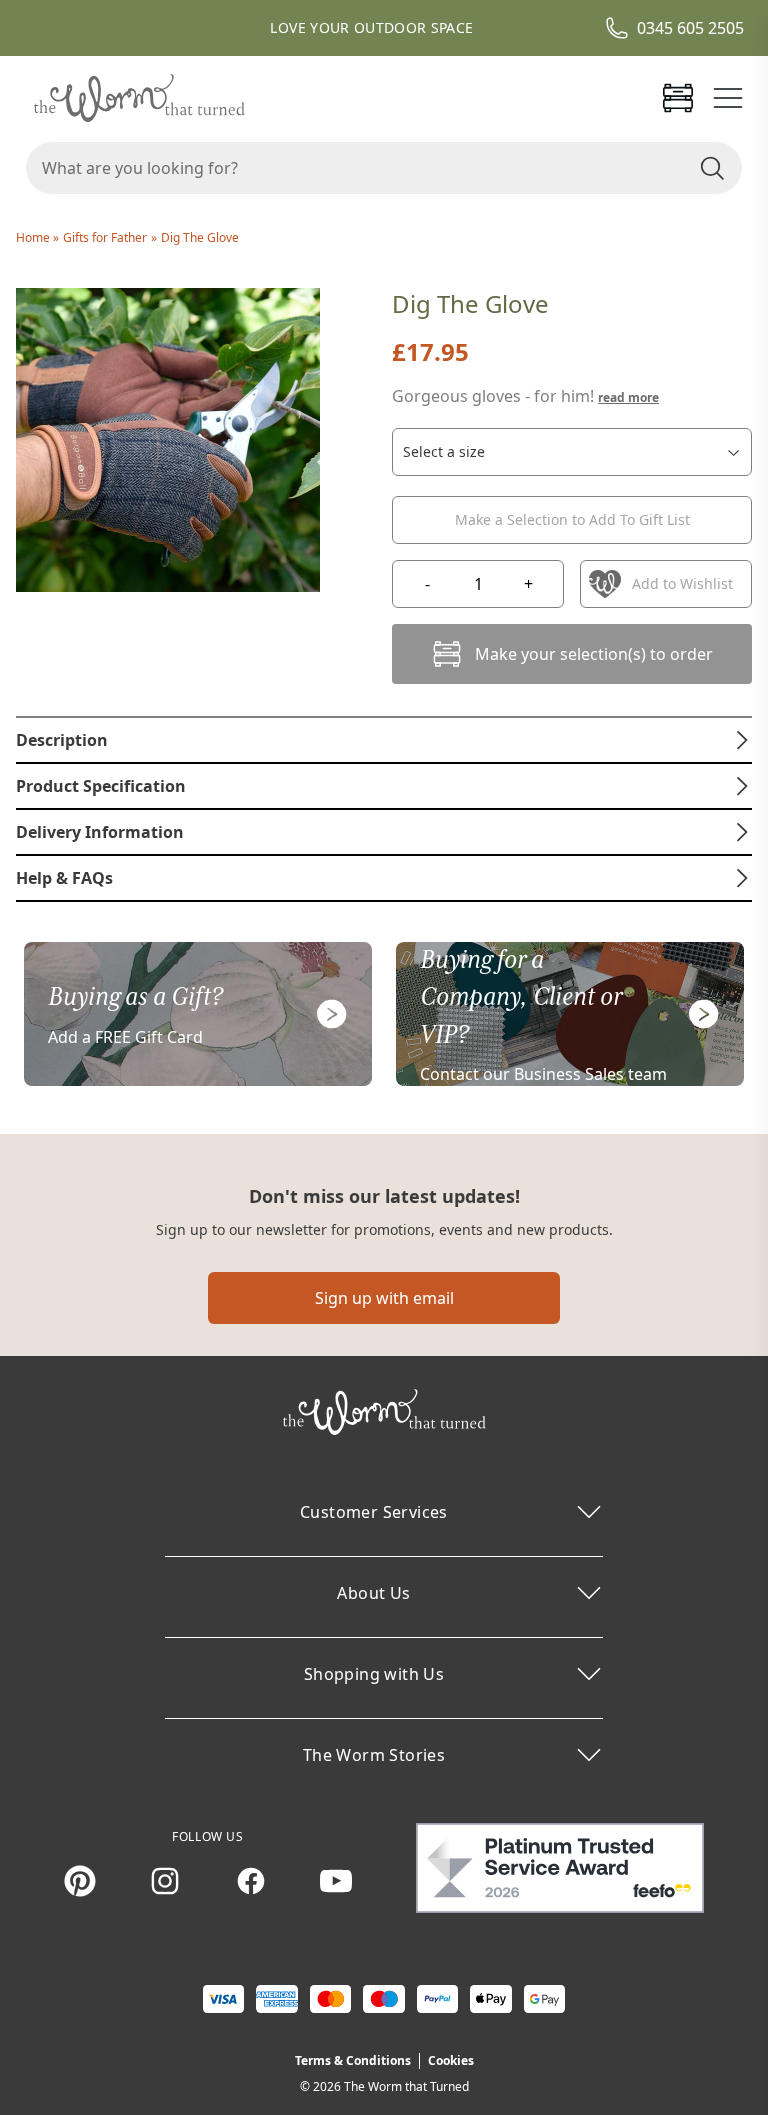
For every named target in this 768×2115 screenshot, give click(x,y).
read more (628, 397)
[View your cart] (678, 98)
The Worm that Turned (406, 2086)
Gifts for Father (105, 237)
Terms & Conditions (353, 2060)
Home (34, 237)
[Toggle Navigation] (728, 98)
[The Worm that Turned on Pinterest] (80, 1881)
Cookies (451, 2060)
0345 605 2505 (690, 28)
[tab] (384, 740)
